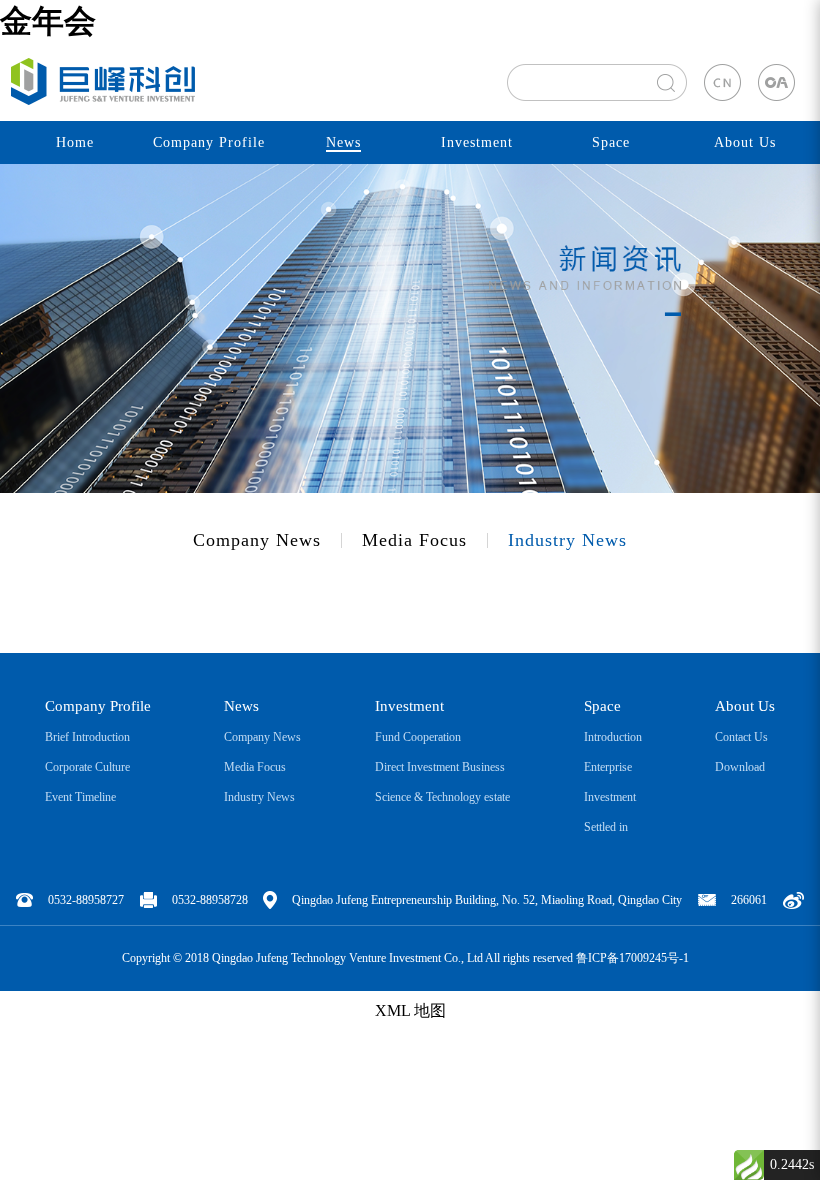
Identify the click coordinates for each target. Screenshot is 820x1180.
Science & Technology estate (442, 797)
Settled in (606, 827)
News (343, 142)
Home (75, 142)
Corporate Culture (87, 767)
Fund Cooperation (418, 737)
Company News (257, 540)
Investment (477, 142)
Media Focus (414, 540)
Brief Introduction (87, 737)
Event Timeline (80, 797)
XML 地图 (410, 1010)
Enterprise (608, 767)
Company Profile (209, 142)
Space (611, 142)
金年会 (48, 21)
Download (740, 767)
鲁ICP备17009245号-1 (632, 958)
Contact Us (741, 737)
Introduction (613, 737)
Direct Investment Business (440, 767)
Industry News (567, 540)
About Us (745, 142)
